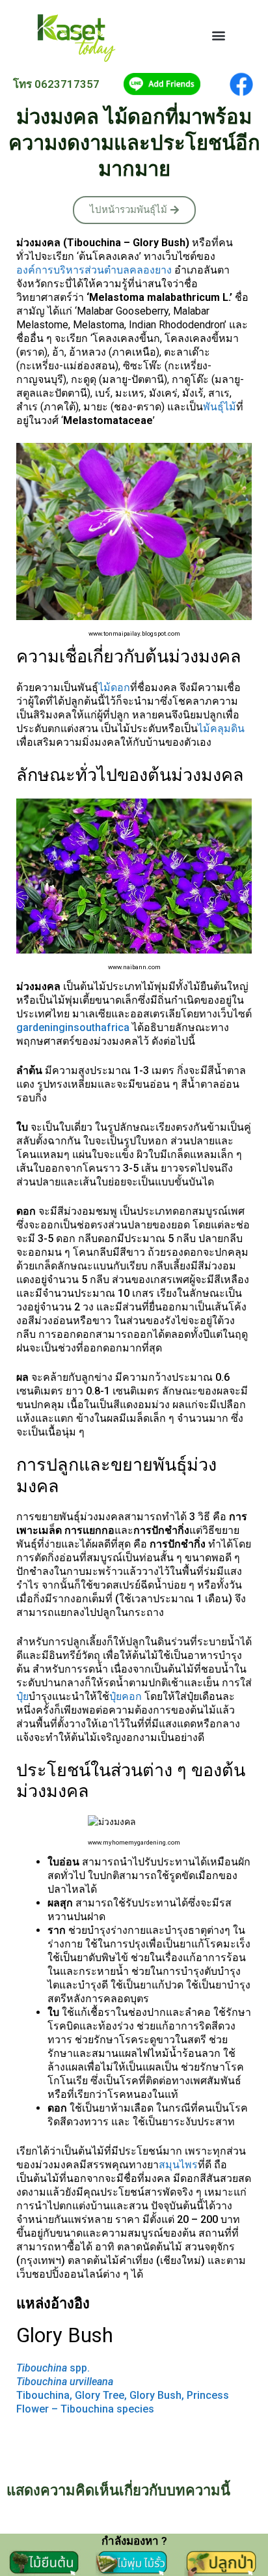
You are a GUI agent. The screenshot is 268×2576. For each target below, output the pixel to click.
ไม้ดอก (114, 687)
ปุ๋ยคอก (126, 1696)
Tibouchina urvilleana (65, 2382)
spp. (53, 2368)
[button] (219, 35)
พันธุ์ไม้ (220, 407)
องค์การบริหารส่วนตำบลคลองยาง (94, 270)
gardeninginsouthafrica (74, 1027)
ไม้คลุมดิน (221, 729)
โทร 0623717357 (56, 84)
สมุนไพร (178, 2165)
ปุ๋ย (22, 1696)
